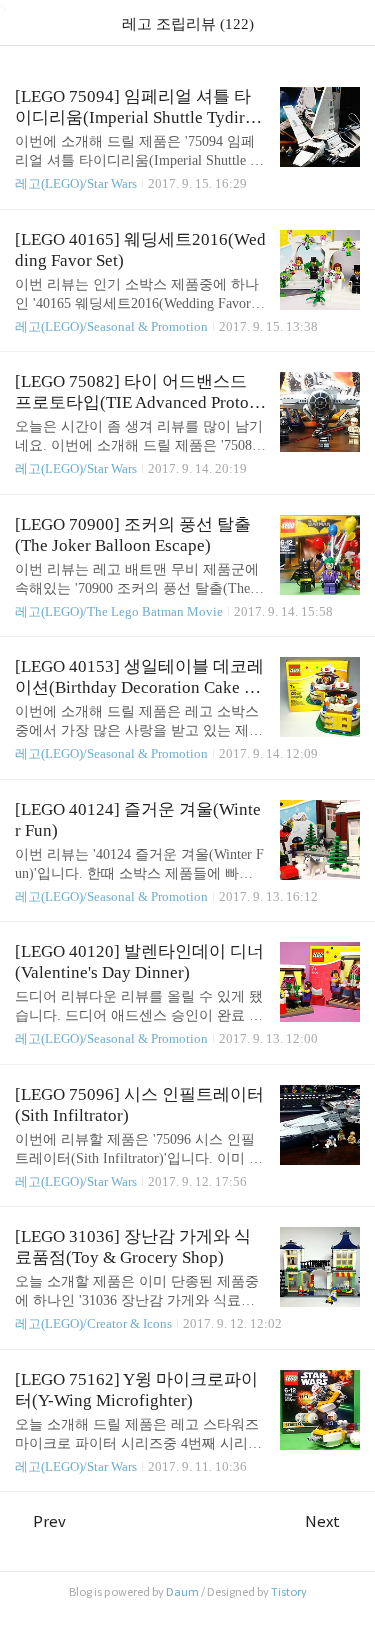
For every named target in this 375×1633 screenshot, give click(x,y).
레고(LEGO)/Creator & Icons (93, 1323)
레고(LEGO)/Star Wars (76, 183)
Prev (49, 1521)
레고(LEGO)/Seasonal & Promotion (111, 326)
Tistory (289, 1592)
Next (322, 1521)
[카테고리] (24, 22)
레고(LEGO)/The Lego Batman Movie (120, 611)
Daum (182, 1592)
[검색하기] (350, 22)
